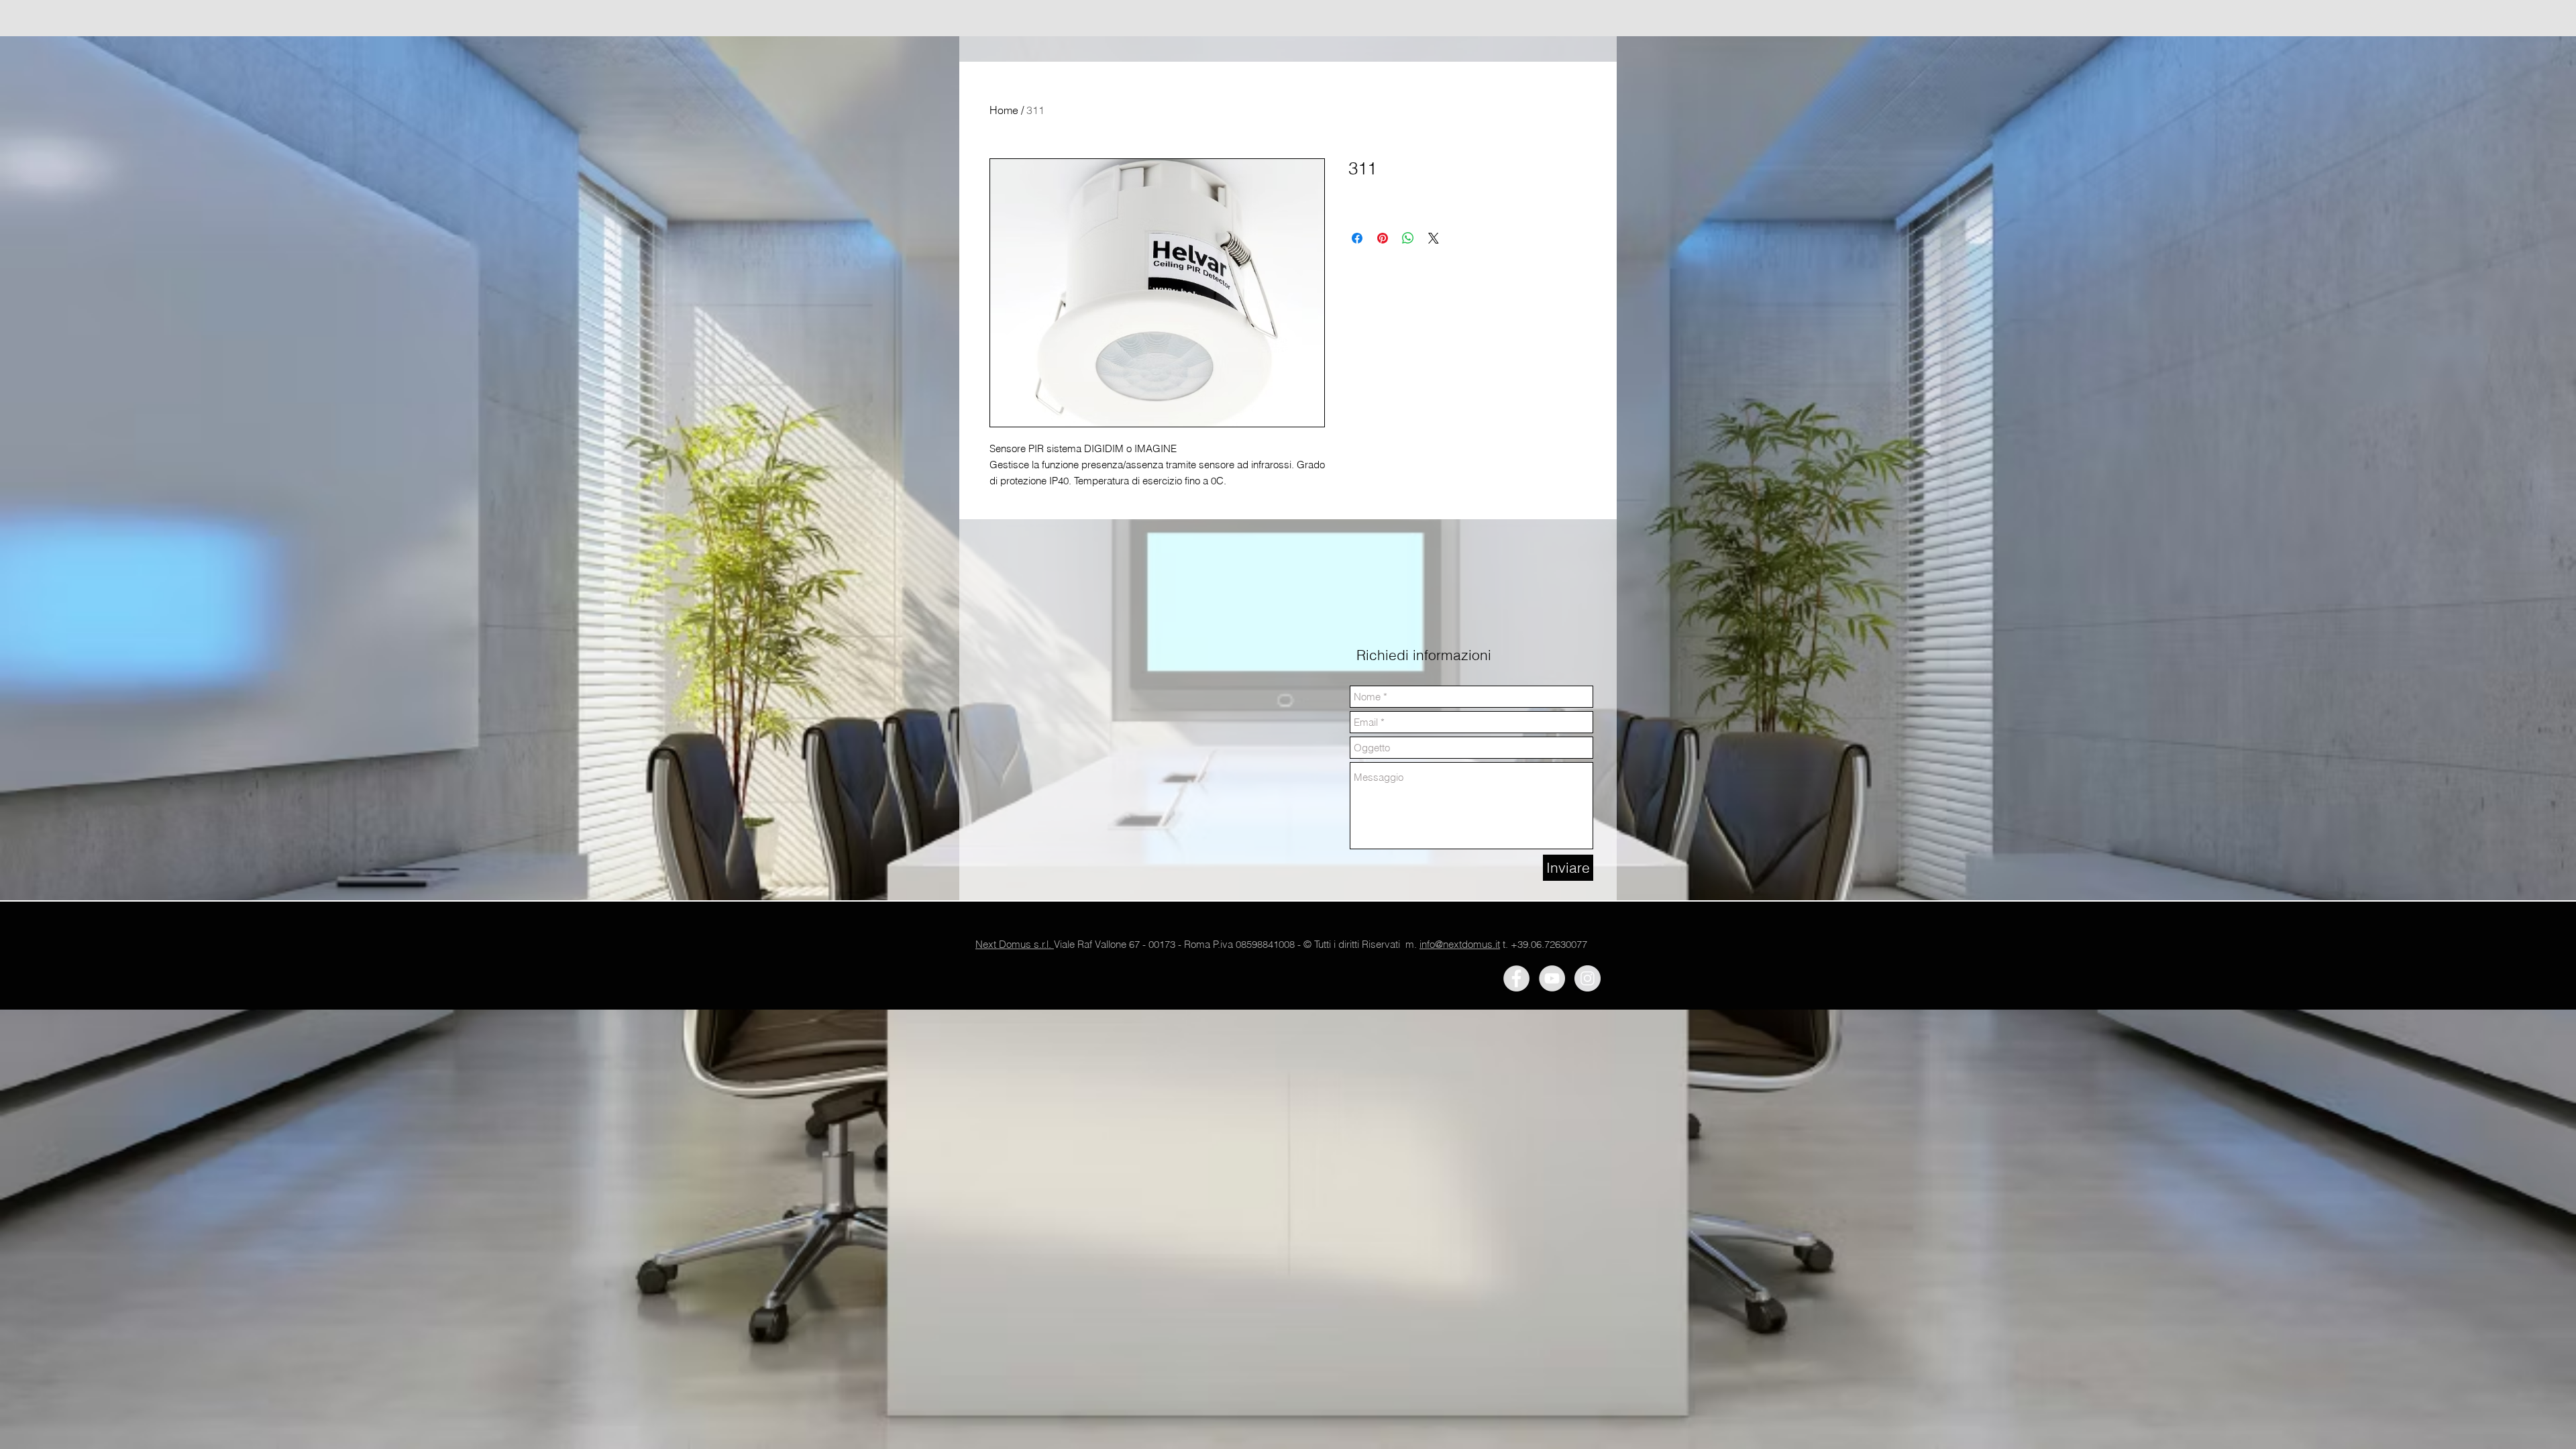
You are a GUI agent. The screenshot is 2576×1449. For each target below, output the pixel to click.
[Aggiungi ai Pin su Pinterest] (1383, 238)
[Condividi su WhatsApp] (1408, 238)
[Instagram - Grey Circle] (1588, 978)
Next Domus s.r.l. (1015, 944)
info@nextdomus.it (1460, 944)
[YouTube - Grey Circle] (1552, 978)
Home (1004, 110)
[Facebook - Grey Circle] (1516, 978)
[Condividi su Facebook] (1357, 238)
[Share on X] (1434, 238)
